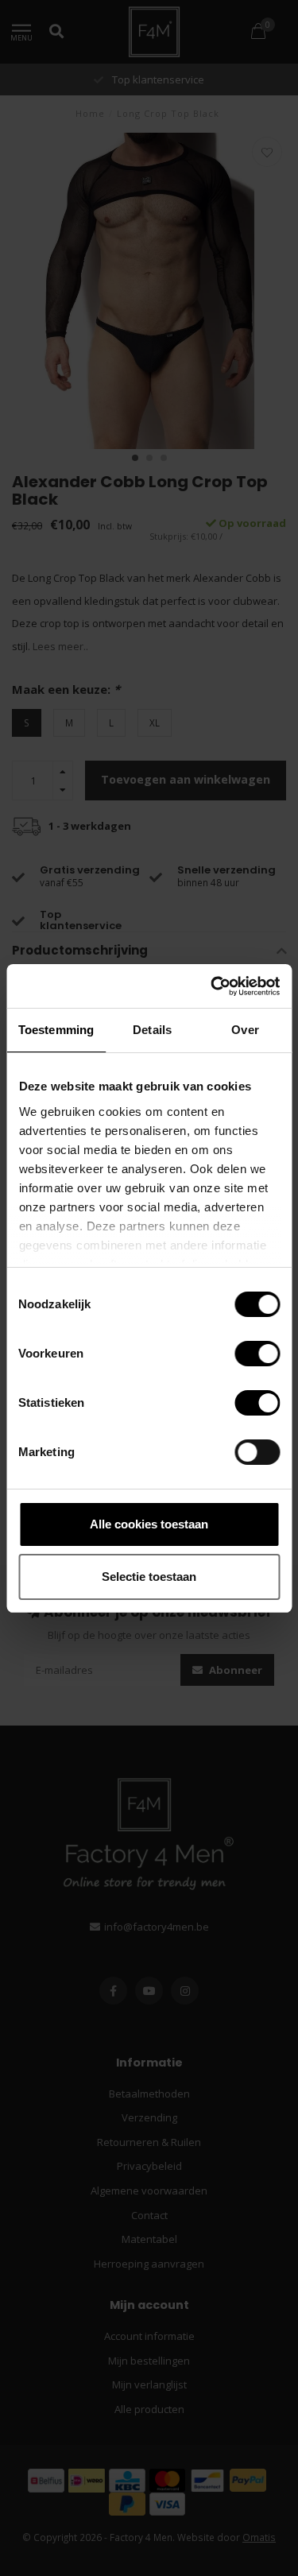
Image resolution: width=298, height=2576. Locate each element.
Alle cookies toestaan (149, 1524)
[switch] (244, 1354)
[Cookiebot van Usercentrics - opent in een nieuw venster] (212, 986)
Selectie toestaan (149, 1577)
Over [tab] (245, 1030)
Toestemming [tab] (56, 1030)
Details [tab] (152, 1030)
